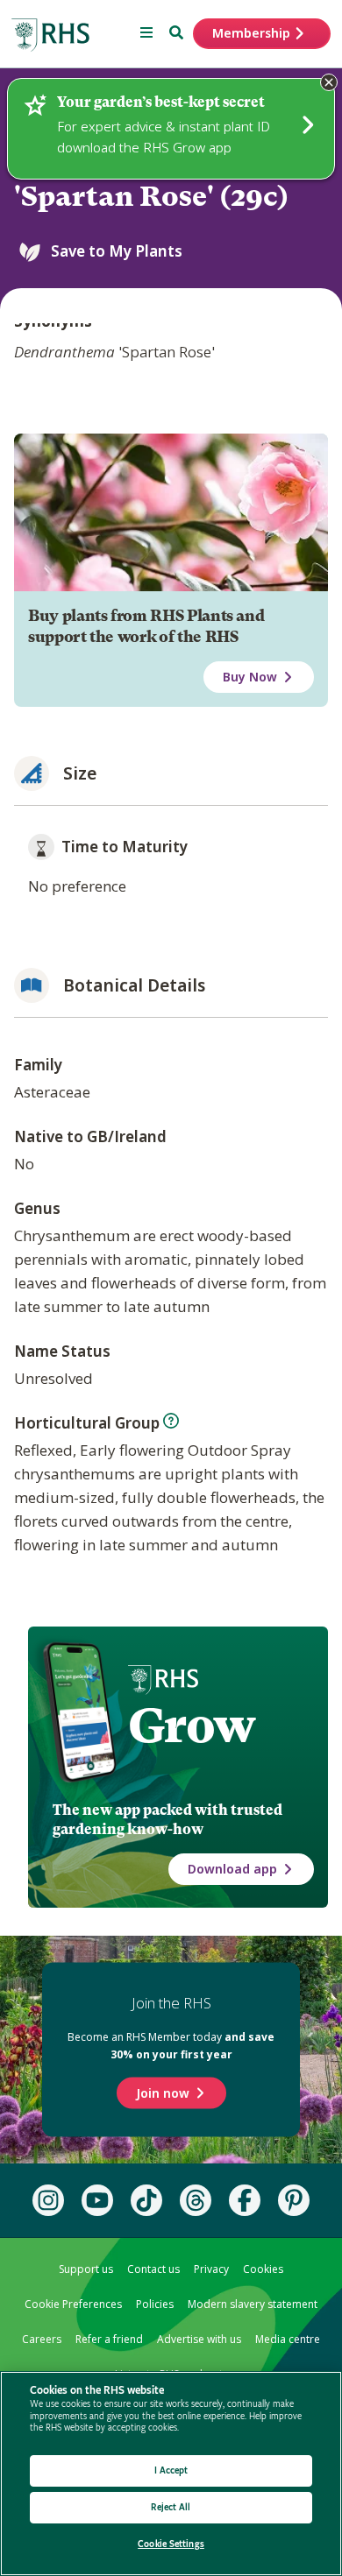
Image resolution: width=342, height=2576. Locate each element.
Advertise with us (199, 2339)
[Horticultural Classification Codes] (171, 1421)
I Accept (171, 2470)
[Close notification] (329, 82)
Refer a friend (109, 2339)
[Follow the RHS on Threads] (196, 2200)
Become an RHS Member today (171, 2046)
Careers (42, 2339)
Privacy (211, 2269)
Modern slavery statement (253, 2304)
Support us (86, 2269)
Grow (192, 1726)
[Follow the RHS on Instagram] (48, 2200)
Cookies (263, 2269)
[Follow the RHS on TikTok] (146, 2200)
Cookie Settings (171, 2544)
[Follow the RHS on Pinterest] (294, 2200)
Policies (155, 2304)
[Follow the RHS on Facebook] (245, 2200)
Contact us (153, 2269)
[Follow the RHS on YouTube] (97, 2200)
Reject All (171, 2507)
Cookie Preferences (73, 2304)
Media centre (288, 2339)
